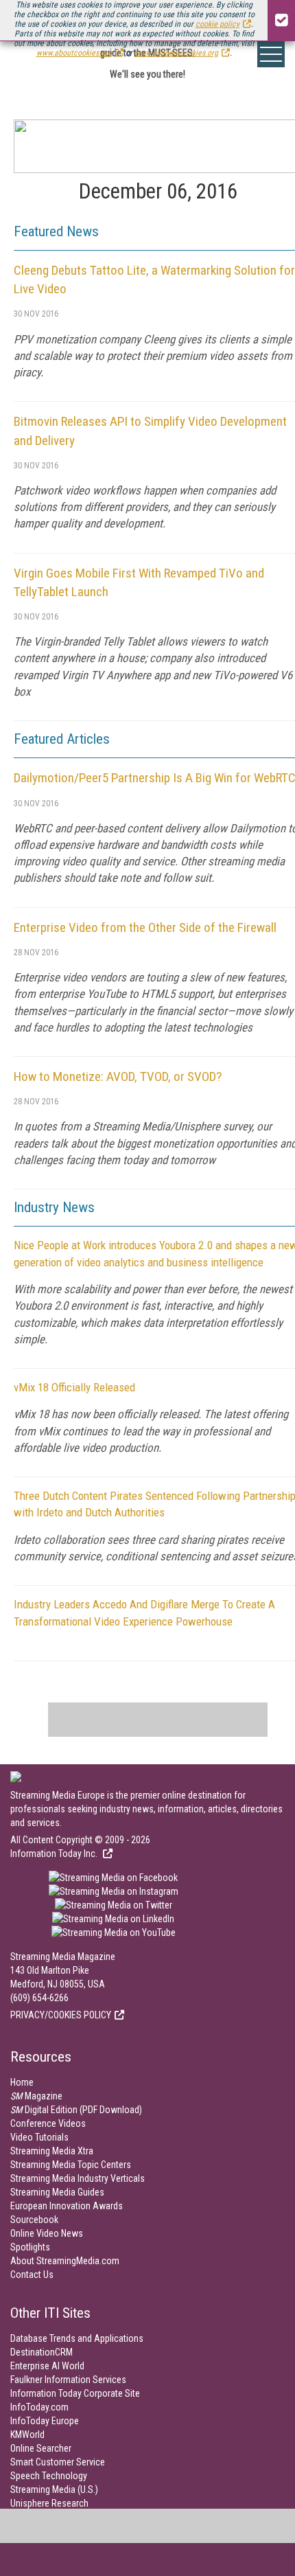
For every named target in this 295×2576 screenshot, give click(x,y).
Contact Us (32, 2275)
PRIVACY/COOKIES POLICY (61, 2015)
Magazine (36, 2096)
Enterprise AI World (47, 2366)
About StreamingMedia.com (65, 2261)
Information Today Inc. (55, 1854)
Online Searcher (41, 2448)
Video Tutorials (39, 2137)
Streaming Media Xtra (52, 2151)
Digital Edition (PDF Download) (76, 2110)
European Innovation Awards (67, 2206)
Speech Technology (49, 2476)
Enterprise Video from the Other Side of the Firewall (145, 927)
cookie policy (217, 24)
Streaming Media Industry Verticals (78, 2178)
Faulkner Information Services (68, 2380)
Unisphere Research (49, 2503)
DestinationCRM (42, 2352)
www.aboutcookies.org (74, 53)
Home (22, 2082)
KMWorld (27, 2435)
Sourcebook (34, 2220)
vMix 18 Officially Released (74, 1387)
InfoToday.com (39, 2407)
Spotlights (30, 2247)
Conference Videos (48, 2123)
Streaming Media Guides (57, 2192)
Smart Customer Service (58, 2462)
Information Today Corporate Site (75, 2393)
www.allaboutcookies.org (176, 53)
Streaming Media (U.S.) (54, 2489)
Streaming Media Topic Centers (71, 2165)
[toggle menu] (271, 54)
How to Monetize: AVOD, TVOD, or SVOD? (118, 1076)
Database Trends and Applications (77, 2338)
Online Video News (47, 2233)
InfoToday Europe (45, 2421)
